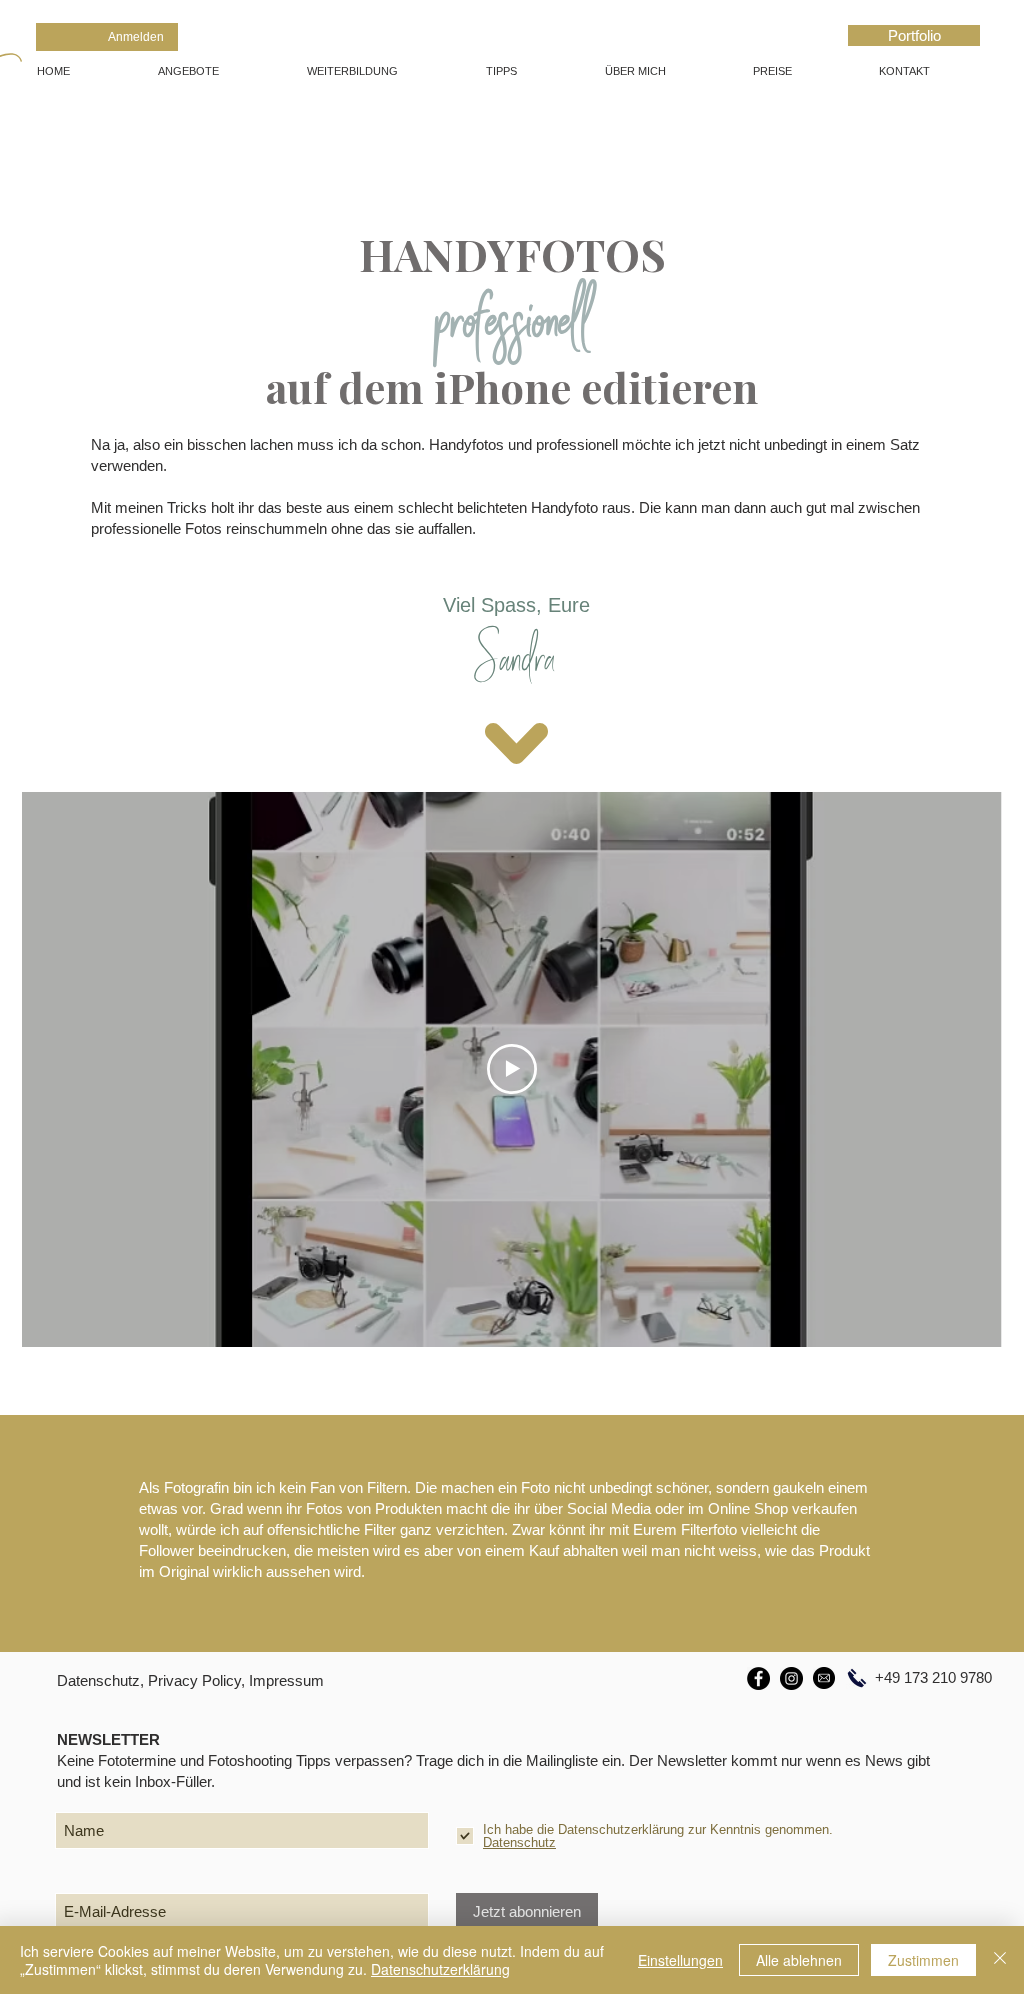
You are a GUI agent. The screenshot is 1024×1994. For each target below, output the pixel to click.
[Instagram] (791, 1678)
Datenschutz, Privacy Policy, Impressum (190, 1680)
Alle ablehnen (799, 1960)
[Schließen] (1000, 1960)
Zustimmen (923, 1960)
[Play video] (512, 1069)
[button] (217, 71)
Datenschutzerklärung (440, 1969)
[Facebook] (758, 1678)
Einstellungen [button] (680, 1960)
